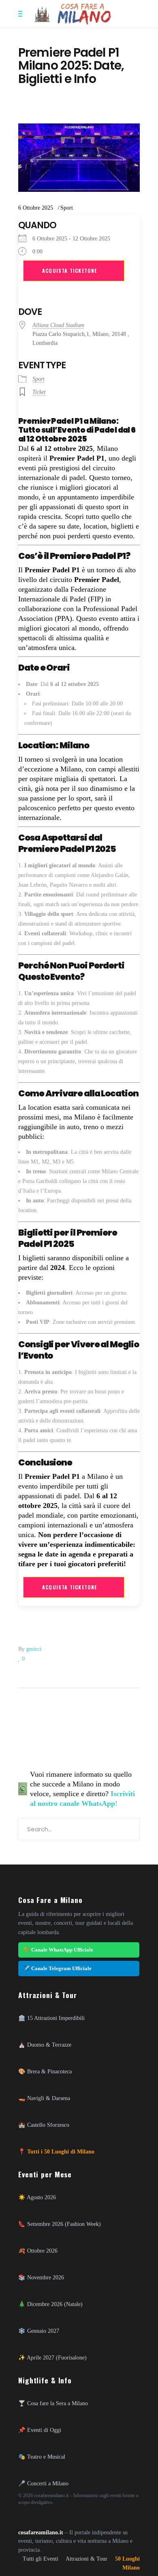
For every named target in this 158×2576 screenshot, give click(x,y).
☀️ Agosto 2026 (37, 2197)
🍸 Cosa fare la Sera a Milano (53, 2403)
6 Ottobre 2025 (36, 208)
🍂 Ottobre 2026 (38, 2251)
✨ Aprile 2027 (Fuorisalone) (52, 2357)
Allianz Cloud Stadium (58, 325)
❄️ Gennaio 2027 (39, 2331)
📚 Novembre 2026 (41, 2277)
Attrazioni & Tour (86, 2559)
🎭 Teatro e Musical (42, 2457)
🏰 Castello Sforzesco (44, 2125)
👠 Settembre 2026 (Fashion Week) (60, 2224)
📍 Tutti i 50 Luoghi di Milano (56, 2151)
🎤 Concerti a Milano (43, 2483)
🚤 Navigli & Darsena (44, 2098)
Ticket (39, 392)
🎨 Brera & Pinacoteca (45, 2071)
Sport (67, 208)
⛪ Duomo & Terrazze (45, 2045)
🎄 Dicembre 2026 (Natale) (50, 2304)
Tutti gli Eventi (41, 2559)
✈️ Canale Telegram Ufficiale (57, 1968)
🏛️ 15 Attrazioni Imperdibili (51, 2018)
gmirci (34, 1649)
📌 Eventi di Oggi (40, 2430)
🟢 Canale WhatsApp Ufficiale (58, 1950)
